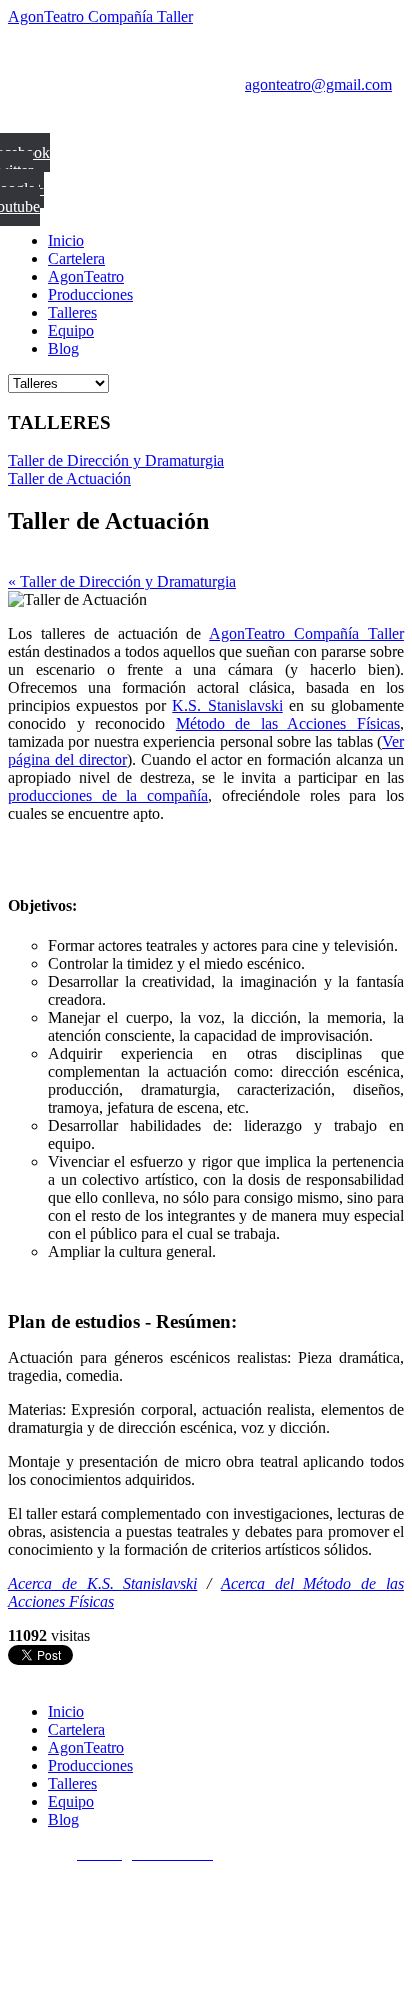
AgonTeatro (86, 276)
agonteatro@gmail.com (318, 84)
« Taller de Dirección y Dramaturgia (122, 581)
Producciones (90, 294)
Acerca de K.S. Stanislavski (102, 1583)
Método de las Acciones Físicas (288, 723)
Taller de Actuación (69, 478)
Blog (63, 348)
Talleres (72, 312)
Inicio (66, 240)
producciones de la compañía (108, 795)
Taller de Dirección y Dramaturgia (116, 460)
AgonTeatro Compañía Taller (100, 16)
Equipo (71, 330)
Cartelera (76, 258)
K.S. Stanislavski (227, 705)
